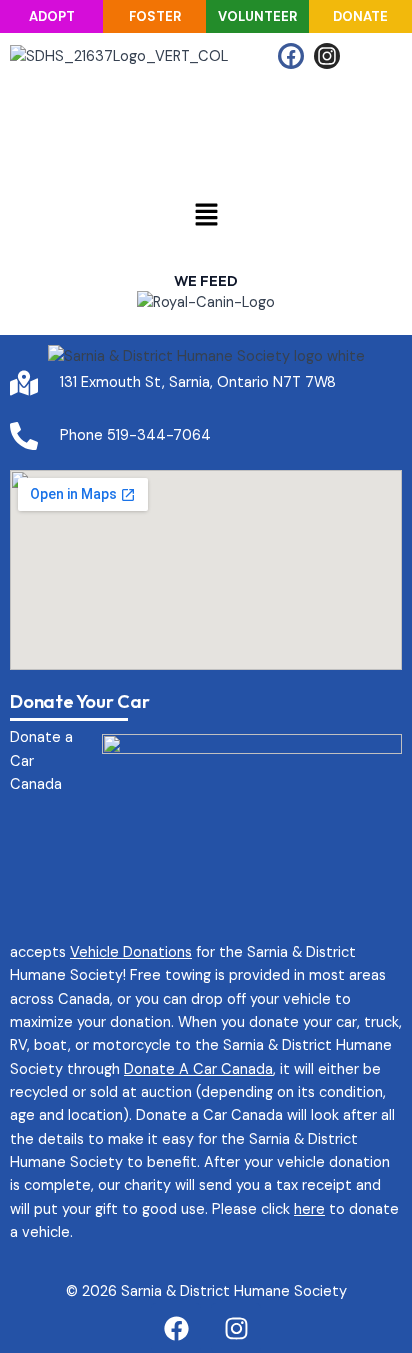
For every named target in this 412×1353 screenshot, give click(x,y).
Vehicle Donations (131, 952)
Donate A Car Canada (198, 1069)
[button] (206, 216)
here (309, 1209)
